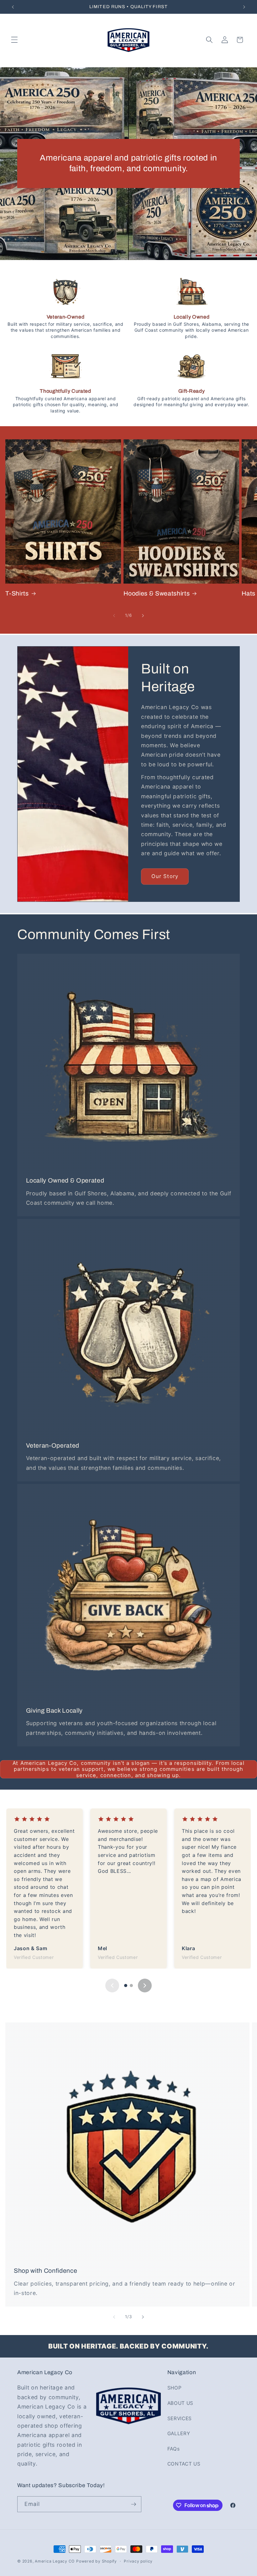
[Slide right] (143, 616)
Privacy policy (138, 2561)
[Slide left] (114, 616)
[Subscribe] (134, 2504)
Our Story (165, 876)
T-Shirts (17, 593)
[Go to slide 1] (126, 1986)
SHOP (175, 2388)
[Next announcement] (244, 7)
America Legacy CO (55, 2561)
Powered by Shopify (97, 2561)
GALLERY (179, 2433)
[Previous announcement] (13, 7)
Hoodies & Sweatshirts (157, 593)
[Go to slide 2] (131, 1986)
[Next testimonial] (145, 1986)
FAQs (174, 2449)
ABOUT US (180, 2403)
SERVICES (180, 2418)
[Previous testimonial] (112, 1986)
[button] (14, 40)
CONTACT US (184, 2464)
